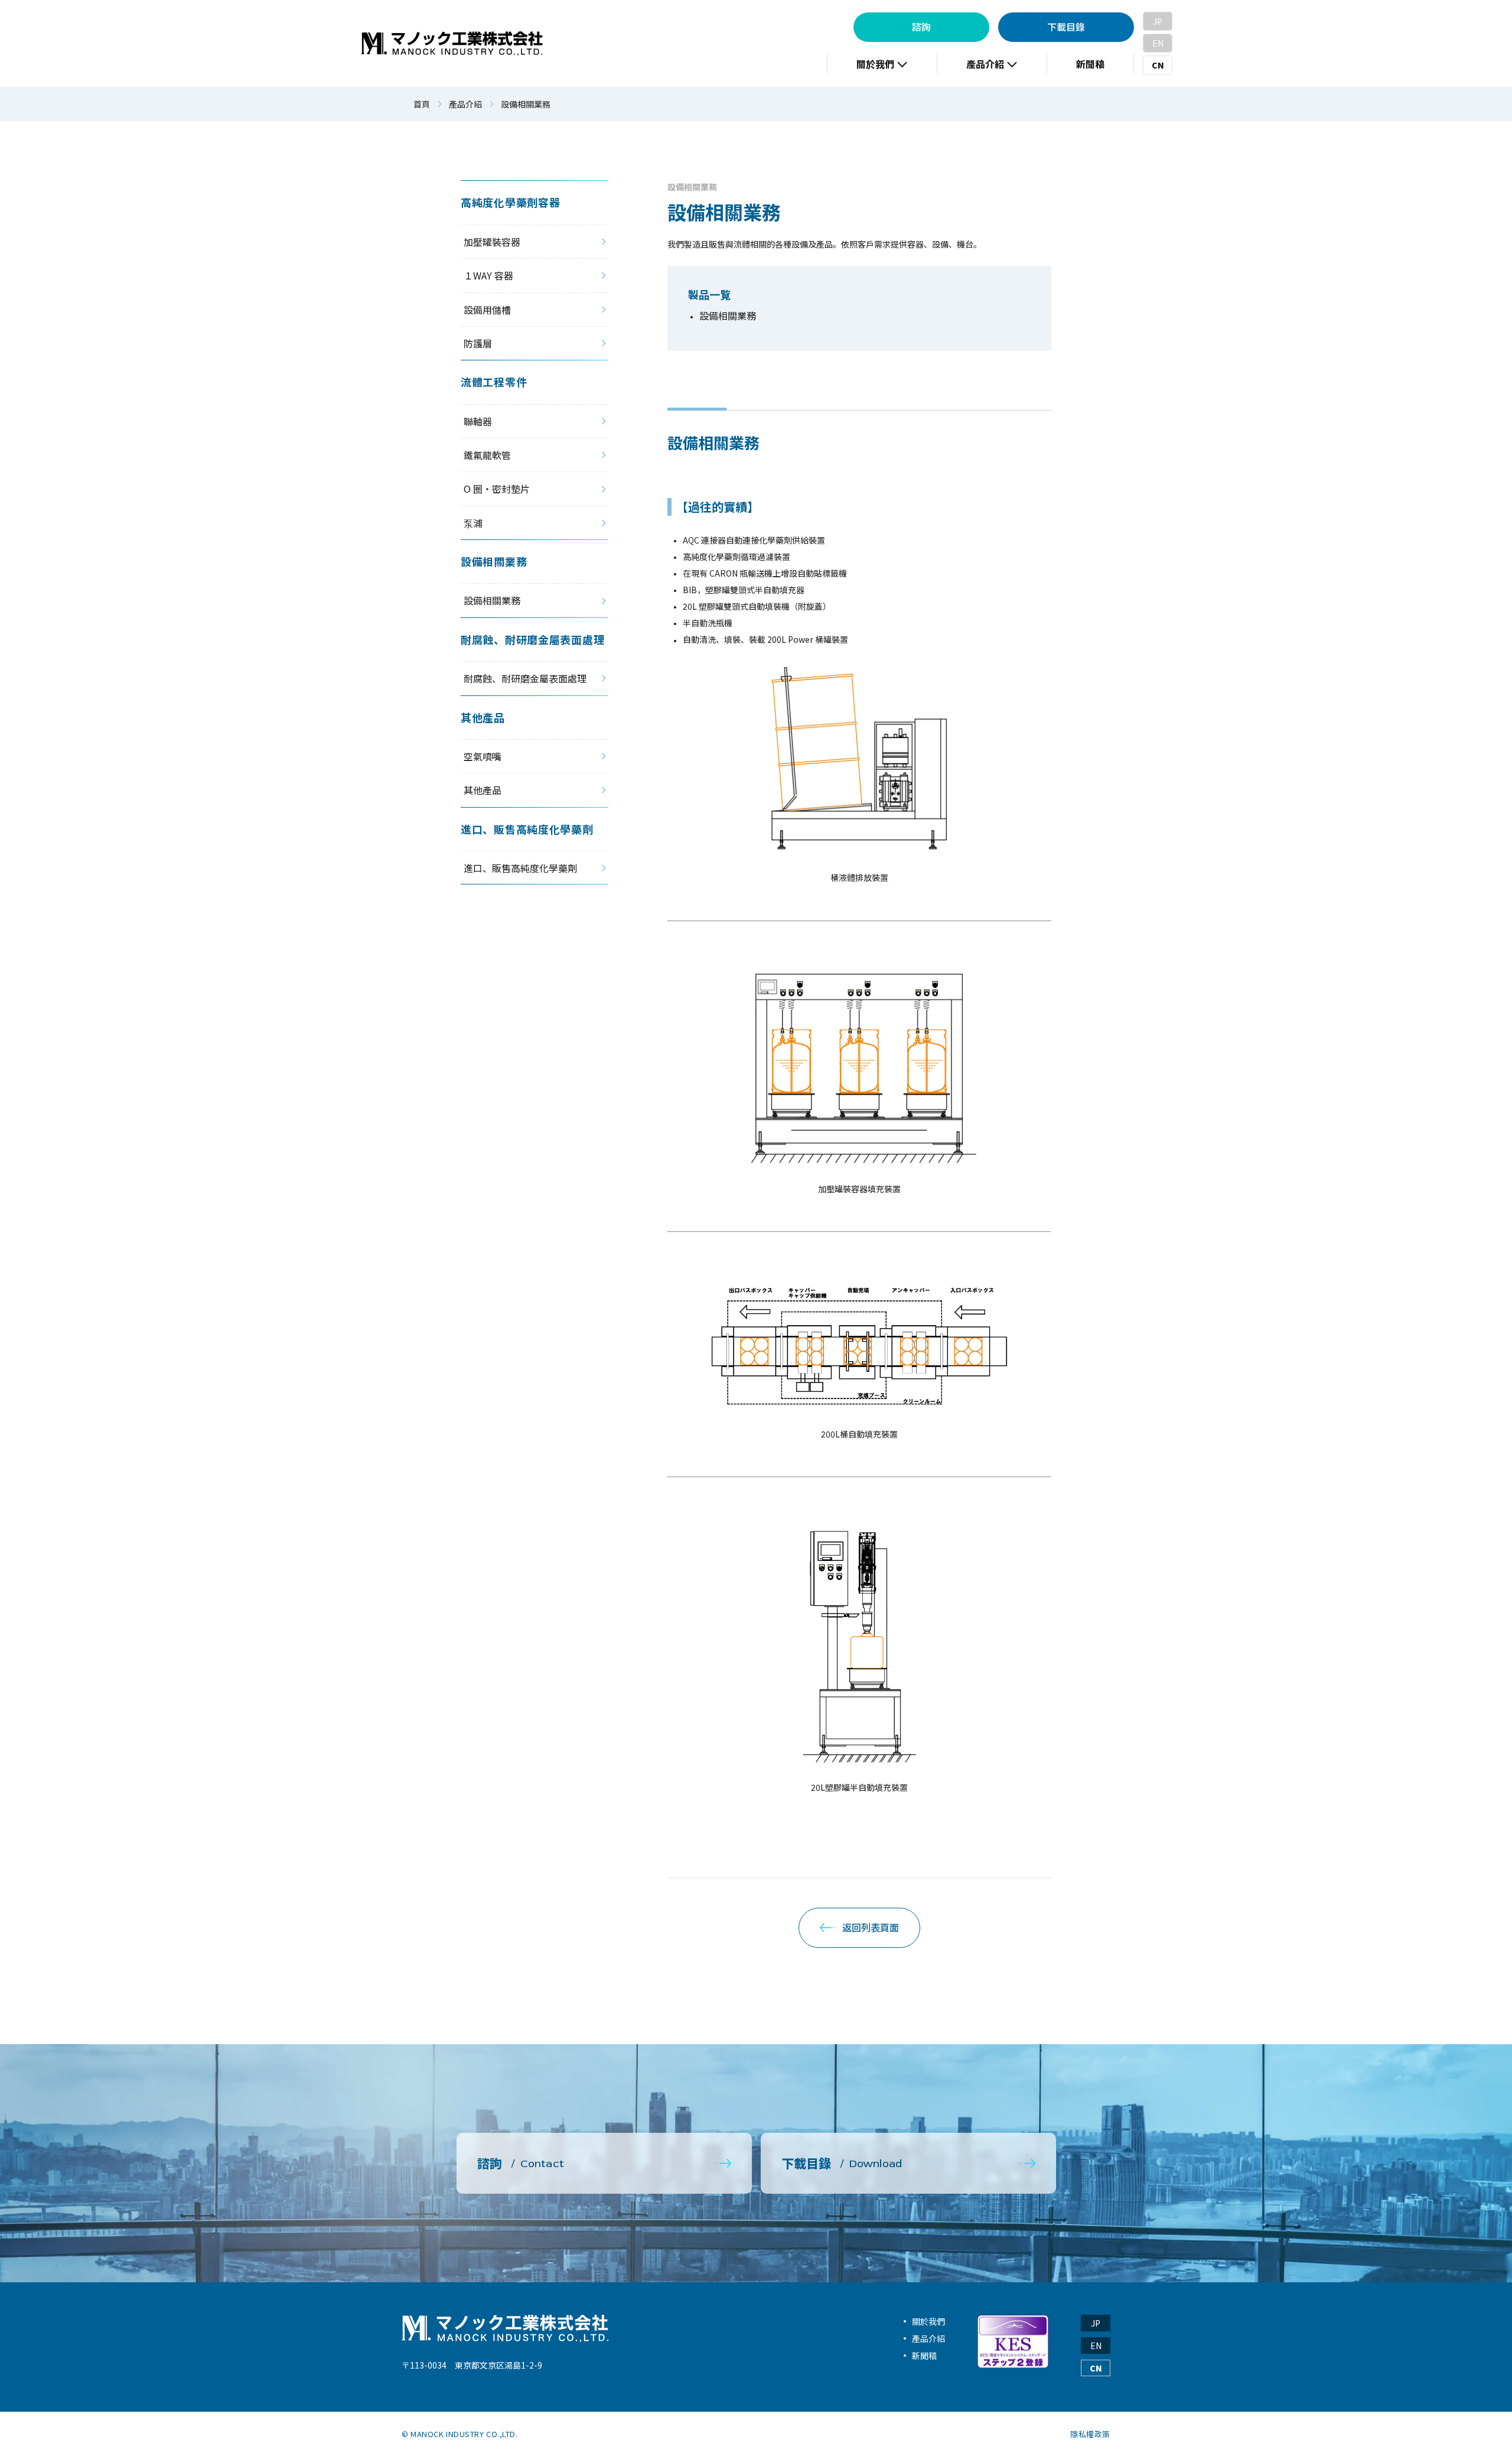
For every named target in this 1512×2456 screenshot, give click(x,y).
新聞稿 (924, 2356)
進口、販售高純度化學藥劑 (527, 829)
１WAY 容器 (488, 275)
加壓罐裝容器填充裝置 (859, 1189)
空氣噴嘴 (483, 756)
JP (1158, 21)
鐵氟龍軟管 (487, 455)
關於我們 (928, 2321)
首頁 (422, 104)
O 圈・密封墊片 (497, 489)
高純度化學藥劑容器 (512, 202)
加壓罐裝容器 (492, 242)
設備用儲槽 (487, 310)
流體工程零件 (494, 382)
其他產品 (483, 717)
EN (1158, 43)
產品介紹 (465, 104)
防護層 (478, 343)
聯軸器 (478, 421)
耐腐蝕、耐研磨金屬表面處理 (532, 639)
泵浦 (473, 523)
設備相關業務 (692, 187)
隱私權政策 (1090, 2434)
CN (1158, 65)
